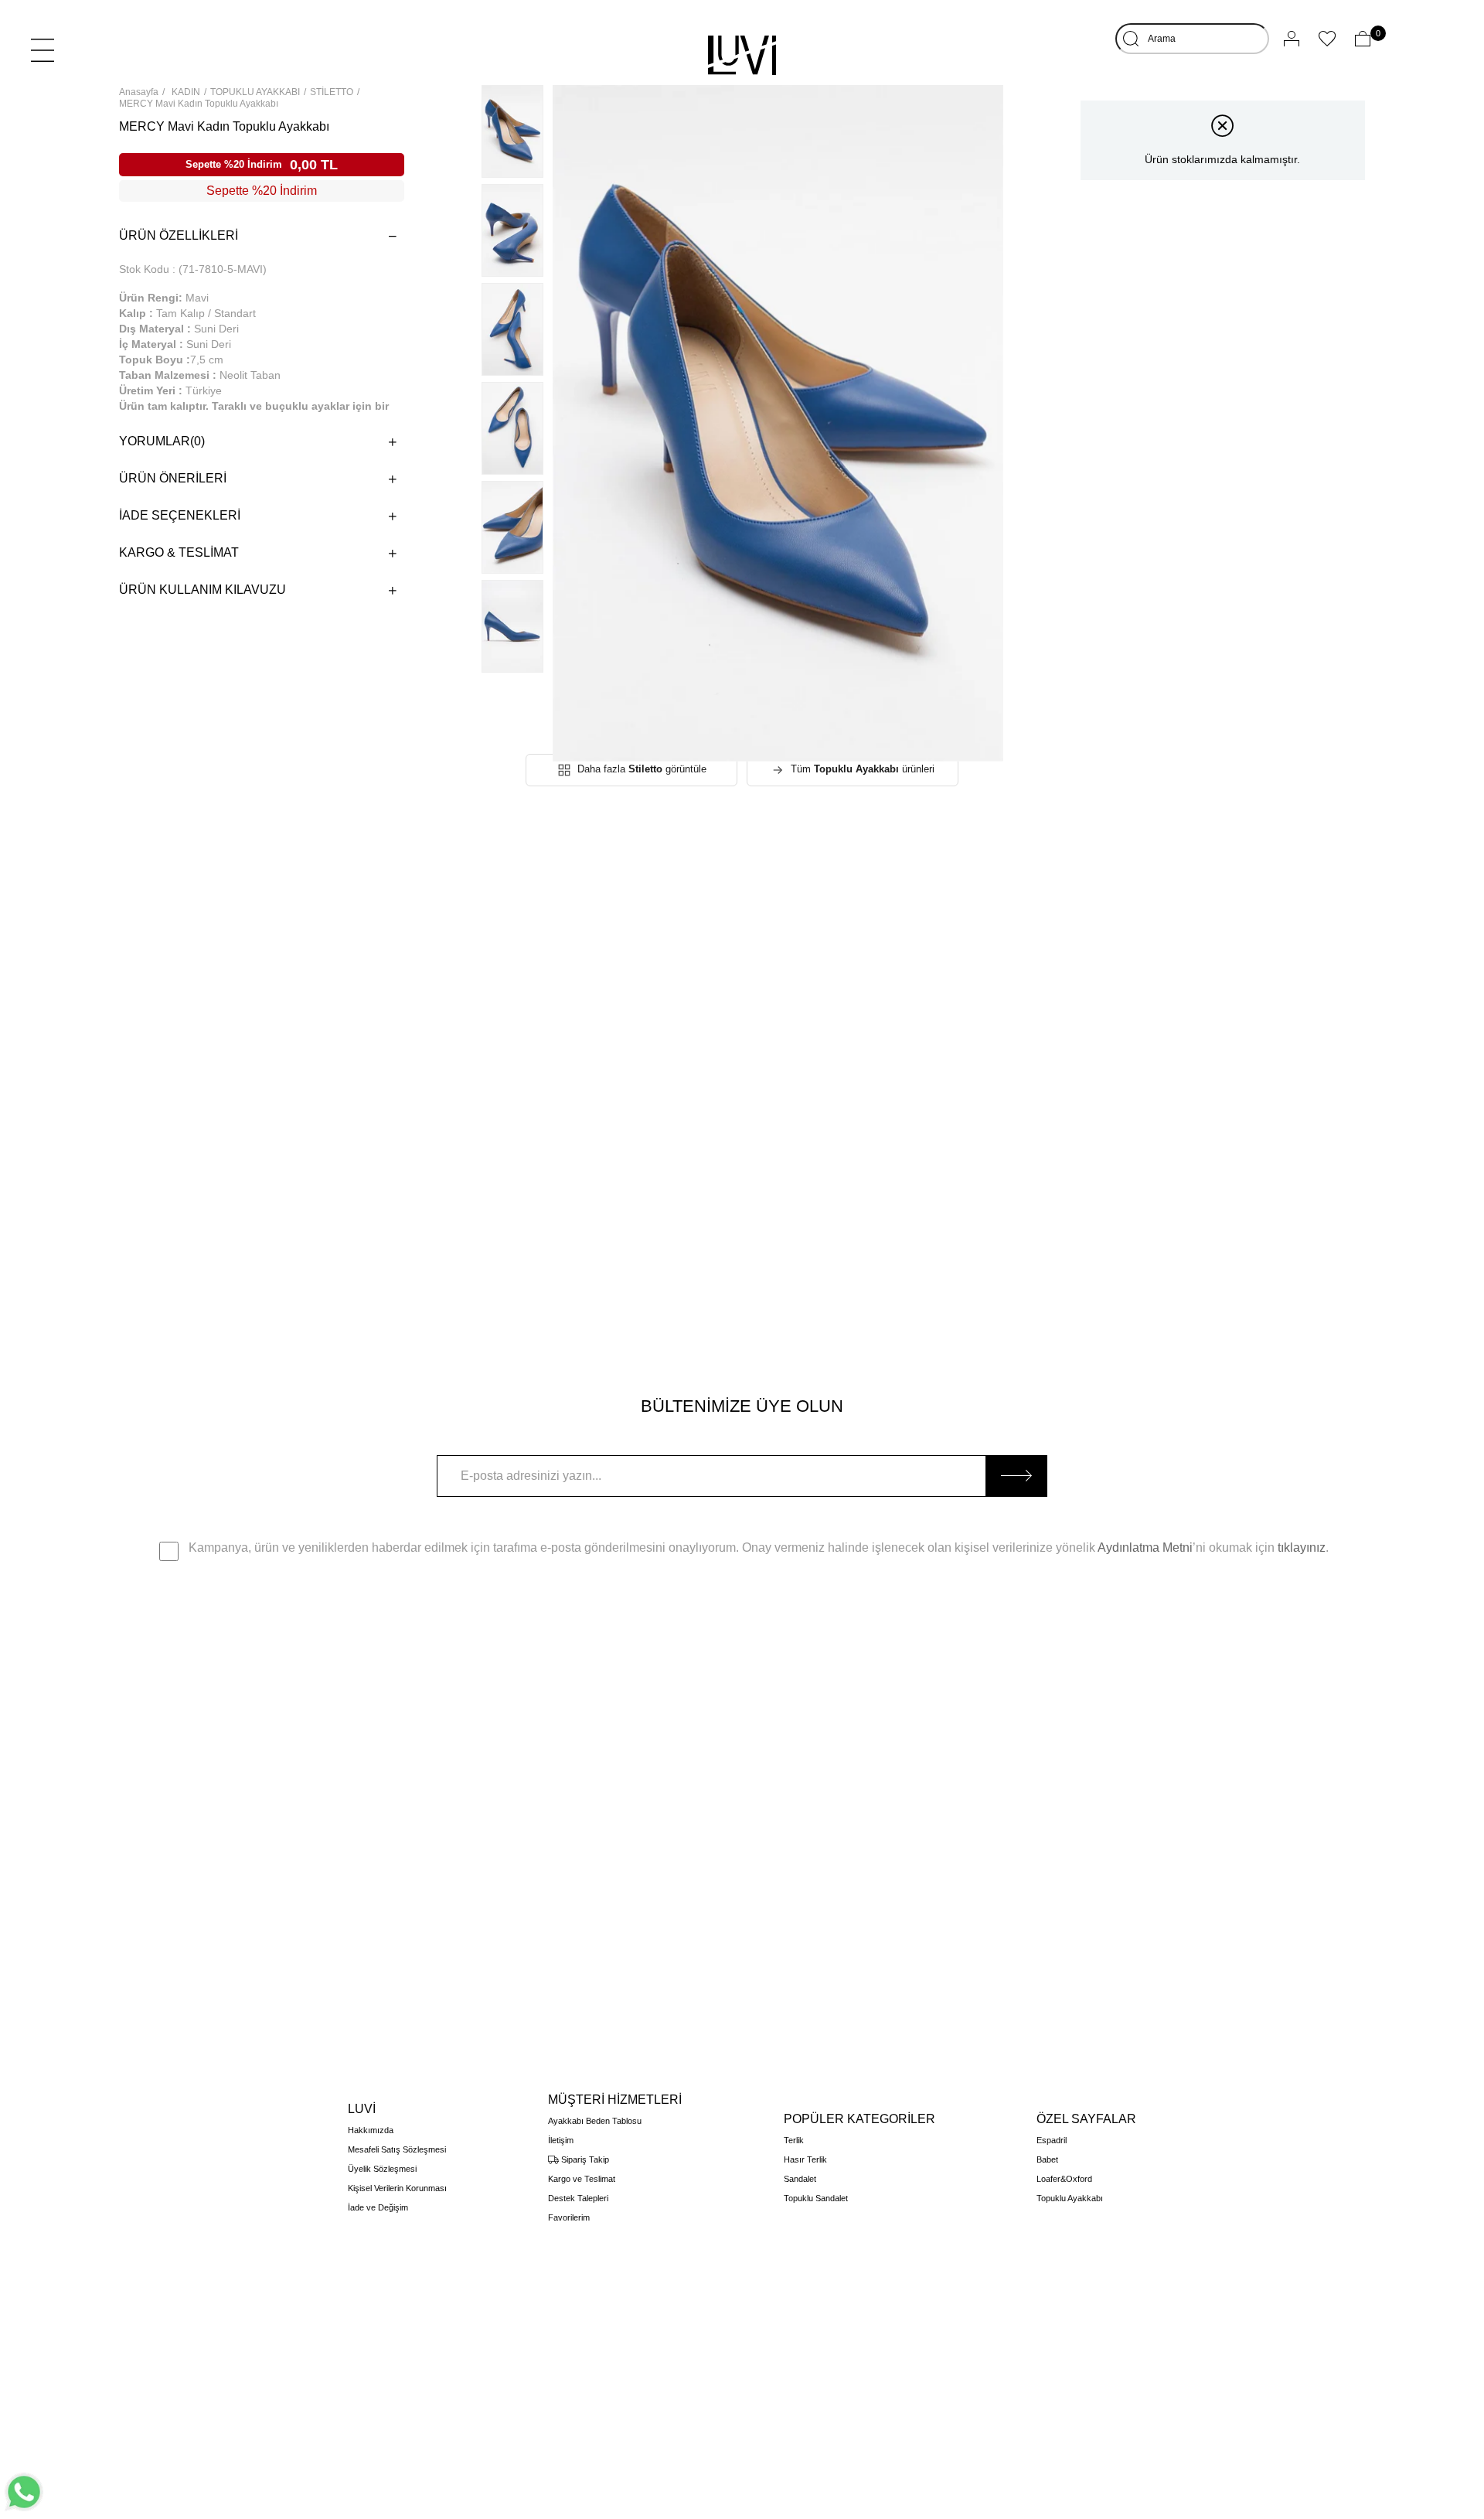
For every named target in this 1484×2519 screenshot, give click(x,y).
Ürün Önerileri (173, 478)
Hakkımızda (371, 2130)
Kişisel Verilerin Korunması (397, 2188)
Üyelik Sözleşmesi (382, 2169)
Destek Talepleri (578, 2198)
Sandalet (800, 2179)
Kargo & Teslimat (179, 552)
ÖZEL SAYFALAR (1086, 2119)
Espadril (1052, 2140)
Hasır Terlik (805, 2159)
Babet (1047, 2159)
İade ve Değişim (378, 2207)
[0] (1363, 39)
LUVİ (362, 2109)
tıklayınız (1302, 1548)
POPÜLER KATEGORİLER (859, 2119)
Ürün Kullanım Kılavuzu (203, 590)
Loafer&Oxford (1064, 2179)
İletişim (561, 2140)
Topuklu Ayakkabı (1070, 2198)
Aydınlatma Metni (1145, 1548)
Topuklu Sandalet (816, 2198)
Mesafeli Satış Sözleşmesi (397, 2149)
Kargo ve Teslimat (582, 2179)
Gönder (1016, 1476)
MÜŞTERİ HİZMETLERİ (615, 2100)
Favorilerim (569, 2217)
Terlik (794, 2140)
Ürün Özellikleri (179, 235)
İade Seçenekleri (180, 515)
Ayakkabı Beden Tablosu (595, 2121)
